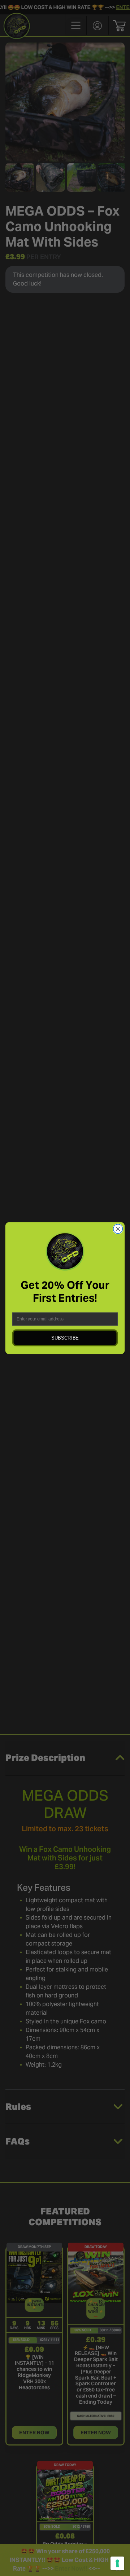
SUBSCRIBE (65, 1338)
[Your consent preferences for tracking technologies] (117, 2563)
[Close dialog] (118, 1229)
